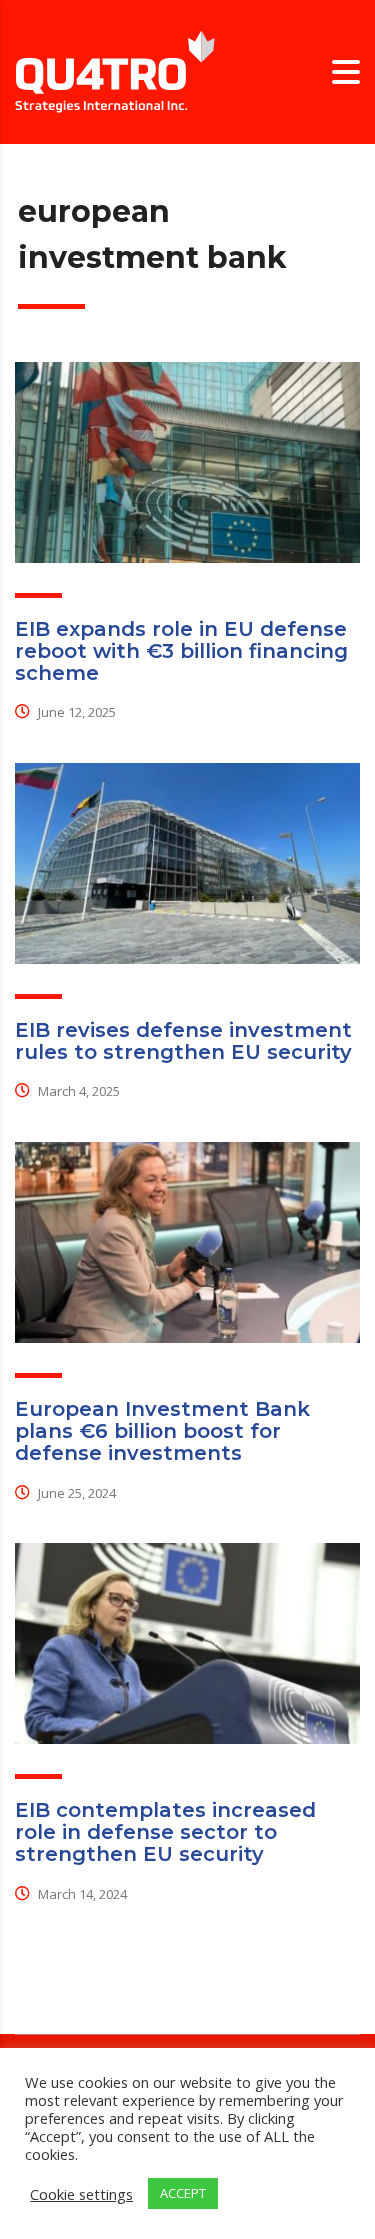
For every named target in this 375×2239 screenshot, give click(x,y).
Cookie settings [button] (81, 2194)
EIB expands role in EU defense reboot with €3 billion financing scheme (181, 651)
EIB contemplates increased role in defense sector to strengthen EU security (165, 1832)
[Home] (115, 70)
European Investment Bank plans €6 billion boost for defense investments (162, 1431)
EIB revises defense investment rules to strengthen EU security (183, 1041)
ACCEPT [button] (183, 2193)
